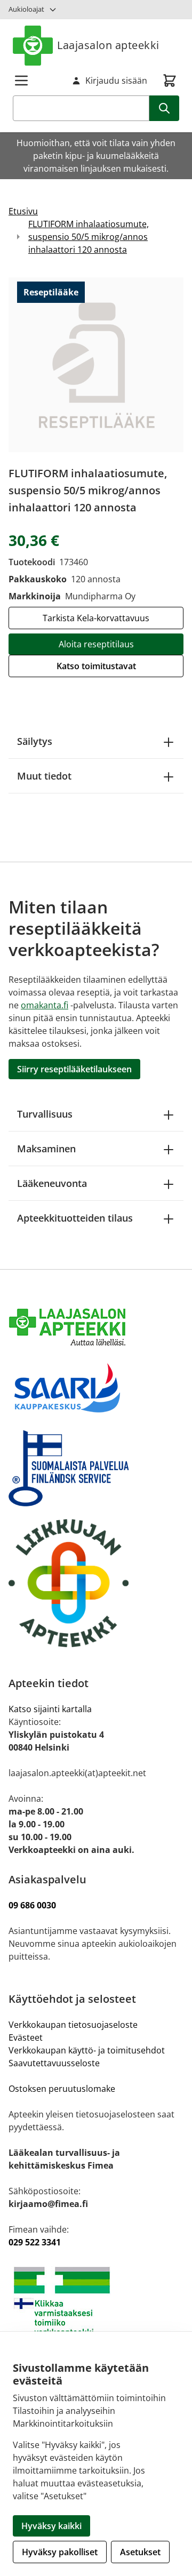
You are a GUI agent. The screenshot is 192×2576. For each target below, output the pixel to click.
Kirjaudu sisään (116, 81)
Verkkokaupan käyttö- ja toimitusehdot (88, 2050)
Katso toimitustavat (96, 666)
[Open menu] (21, 81)
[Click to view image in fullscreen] (96, 365)
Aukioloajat (26, 9)
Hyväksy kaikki (51, 2526)
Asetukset (140, 2552)
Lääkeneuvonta (52, 1183)
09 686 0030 (32, 1905)
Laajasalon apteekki (108, 45)
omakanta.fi (45, 1005)
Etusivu (23, 211)
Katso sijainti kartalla (50, 1709)
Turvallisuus (45, 1114)
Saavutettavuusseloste (54, 2063)
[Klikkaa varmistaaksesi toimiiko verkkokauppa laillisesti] (96, 2306)
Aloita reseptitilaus (96, 644)
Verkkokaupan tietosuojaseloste (73, 2025)
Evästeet (26, 2037)
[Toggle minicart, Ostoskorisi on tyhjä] (170, 81)
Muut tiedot (44, 776)
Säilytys (35, 741)
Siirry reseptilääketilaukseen (74, 1069)
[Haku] (164, 108)
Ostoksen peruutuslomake (62, 2089)
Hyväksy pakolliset (60, 2552)
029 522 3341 (35, 2242)
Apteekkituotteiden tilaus (75, 1218)
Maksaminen (46, 1149)
